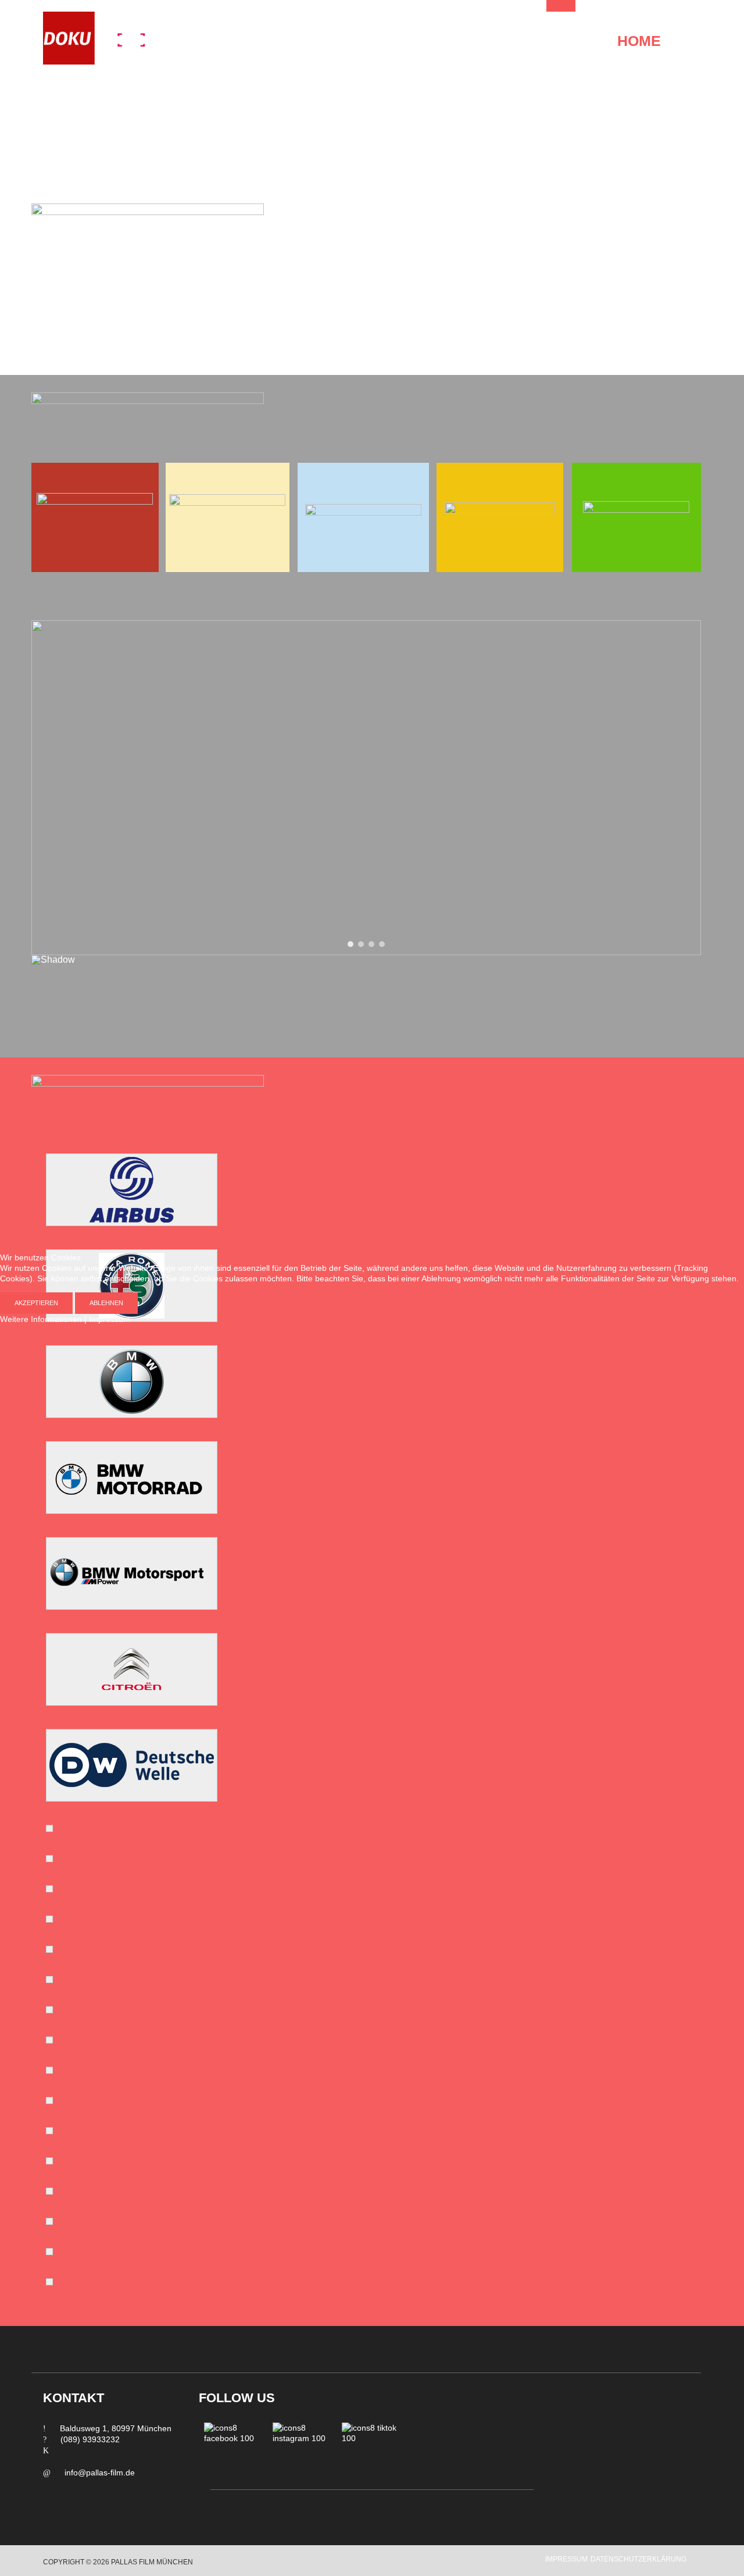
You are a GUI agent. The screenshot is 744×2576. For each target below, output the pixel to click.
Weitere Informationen (41, 1319)
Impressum (110, 1319)
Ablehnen (106, 1303)
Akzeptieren (36, 1303)
